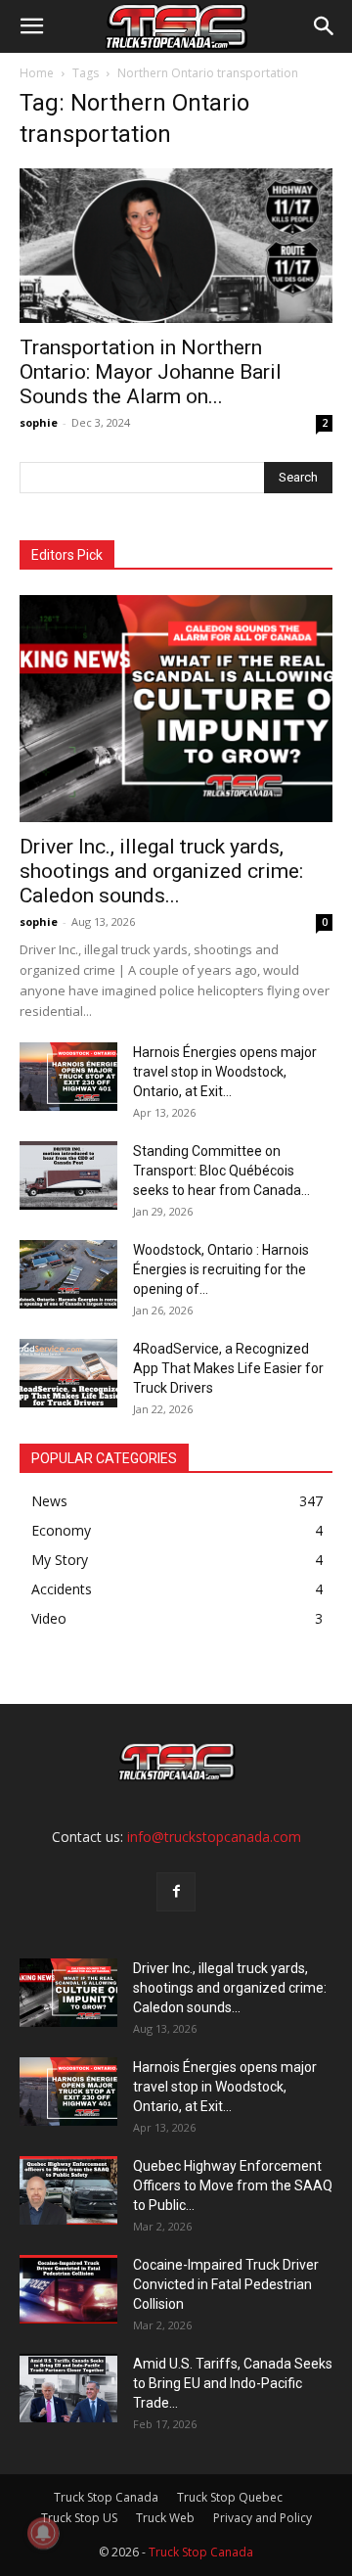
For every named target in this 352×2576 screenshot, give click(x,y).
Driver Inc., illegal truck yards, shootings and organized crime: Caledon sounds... (161, 871)
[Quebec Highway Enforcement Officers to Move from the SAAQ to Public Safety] (68, 2190)
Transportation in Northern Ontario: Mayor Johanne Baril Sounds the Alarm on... (151, 372)
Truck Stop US (79, 2518)
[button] (31, 26)
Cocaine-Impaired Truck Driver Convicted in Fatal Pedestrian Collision (226, 2284)
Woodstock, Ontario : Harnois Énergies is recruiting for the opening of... (221, 1269)
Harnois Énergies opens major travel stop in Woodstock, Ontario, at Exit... (225, 1072)
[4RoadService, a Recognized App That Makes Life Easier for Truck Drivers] (68, 1373)
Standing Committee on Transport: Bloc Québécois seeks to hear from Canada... (221, 1171)
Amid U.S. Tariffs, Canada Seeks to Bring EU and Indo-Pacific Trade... (233, 2383)
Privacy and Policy (263, 2518)
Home (37, 73)
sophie (39, 422)
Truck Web (165, 2518)
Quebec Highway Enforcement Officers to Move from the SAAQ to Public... (233, 2185)
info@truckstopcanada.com (214, 1837)
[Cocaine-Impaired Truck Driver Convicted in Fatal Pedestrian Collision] (68, 2289)
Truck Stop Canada (106, 2497)
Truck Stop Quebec (230, 2497)
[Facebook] (176, 1892)
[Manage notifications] (43, 2533)
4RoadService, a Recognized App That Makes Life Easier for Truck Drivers (228, 1368)
